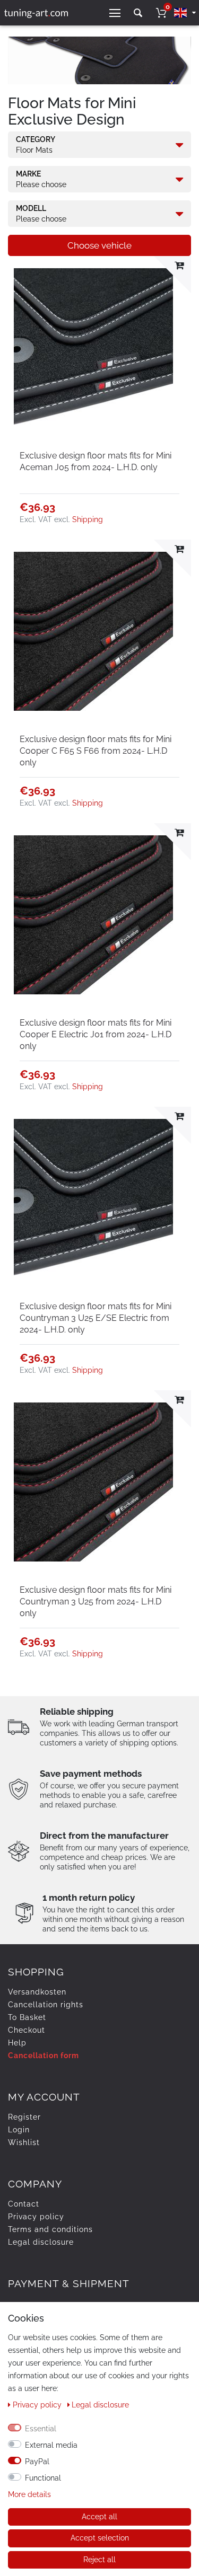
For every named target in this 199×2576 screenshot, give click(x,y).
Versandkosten (37, 1992)
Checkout (27, 2030)
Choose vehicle (99, 245)
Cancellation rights (46, 2005)
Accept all (99, 2517)
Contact (24, 2204)
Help (17, 2043)
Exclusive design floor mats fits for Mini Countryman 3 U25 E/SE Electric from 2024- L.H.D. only (96, 1318)
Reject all (99, 2560)
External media (51, 2445)
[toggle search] (138, 13)
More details (29, 2494)
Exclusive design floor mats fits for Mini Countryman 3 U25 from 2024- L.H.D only (96, 1602)
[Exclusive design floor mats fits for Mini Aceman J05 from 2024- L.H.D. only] (99, 348)
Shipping (88, 519)
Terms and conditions (50, 2229)
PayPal (37, 2462)
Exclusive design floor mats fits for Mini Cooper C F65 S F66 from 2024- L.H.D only (96, 751)
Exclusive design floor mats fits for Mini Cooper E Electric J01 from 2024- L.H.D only (96, 1034)
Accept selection (100, 2538)
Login (19, 2130)
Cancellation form (44, 2055)
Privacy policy (36, 2217)
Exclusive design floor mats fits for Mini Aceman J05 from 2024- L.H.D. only (96, 461)
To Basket (27, 2017)
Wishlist (24, 2142)
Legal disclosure (41, 2242)
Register (24, 2117)
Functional (43, 2478)
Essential (41, 2429)
